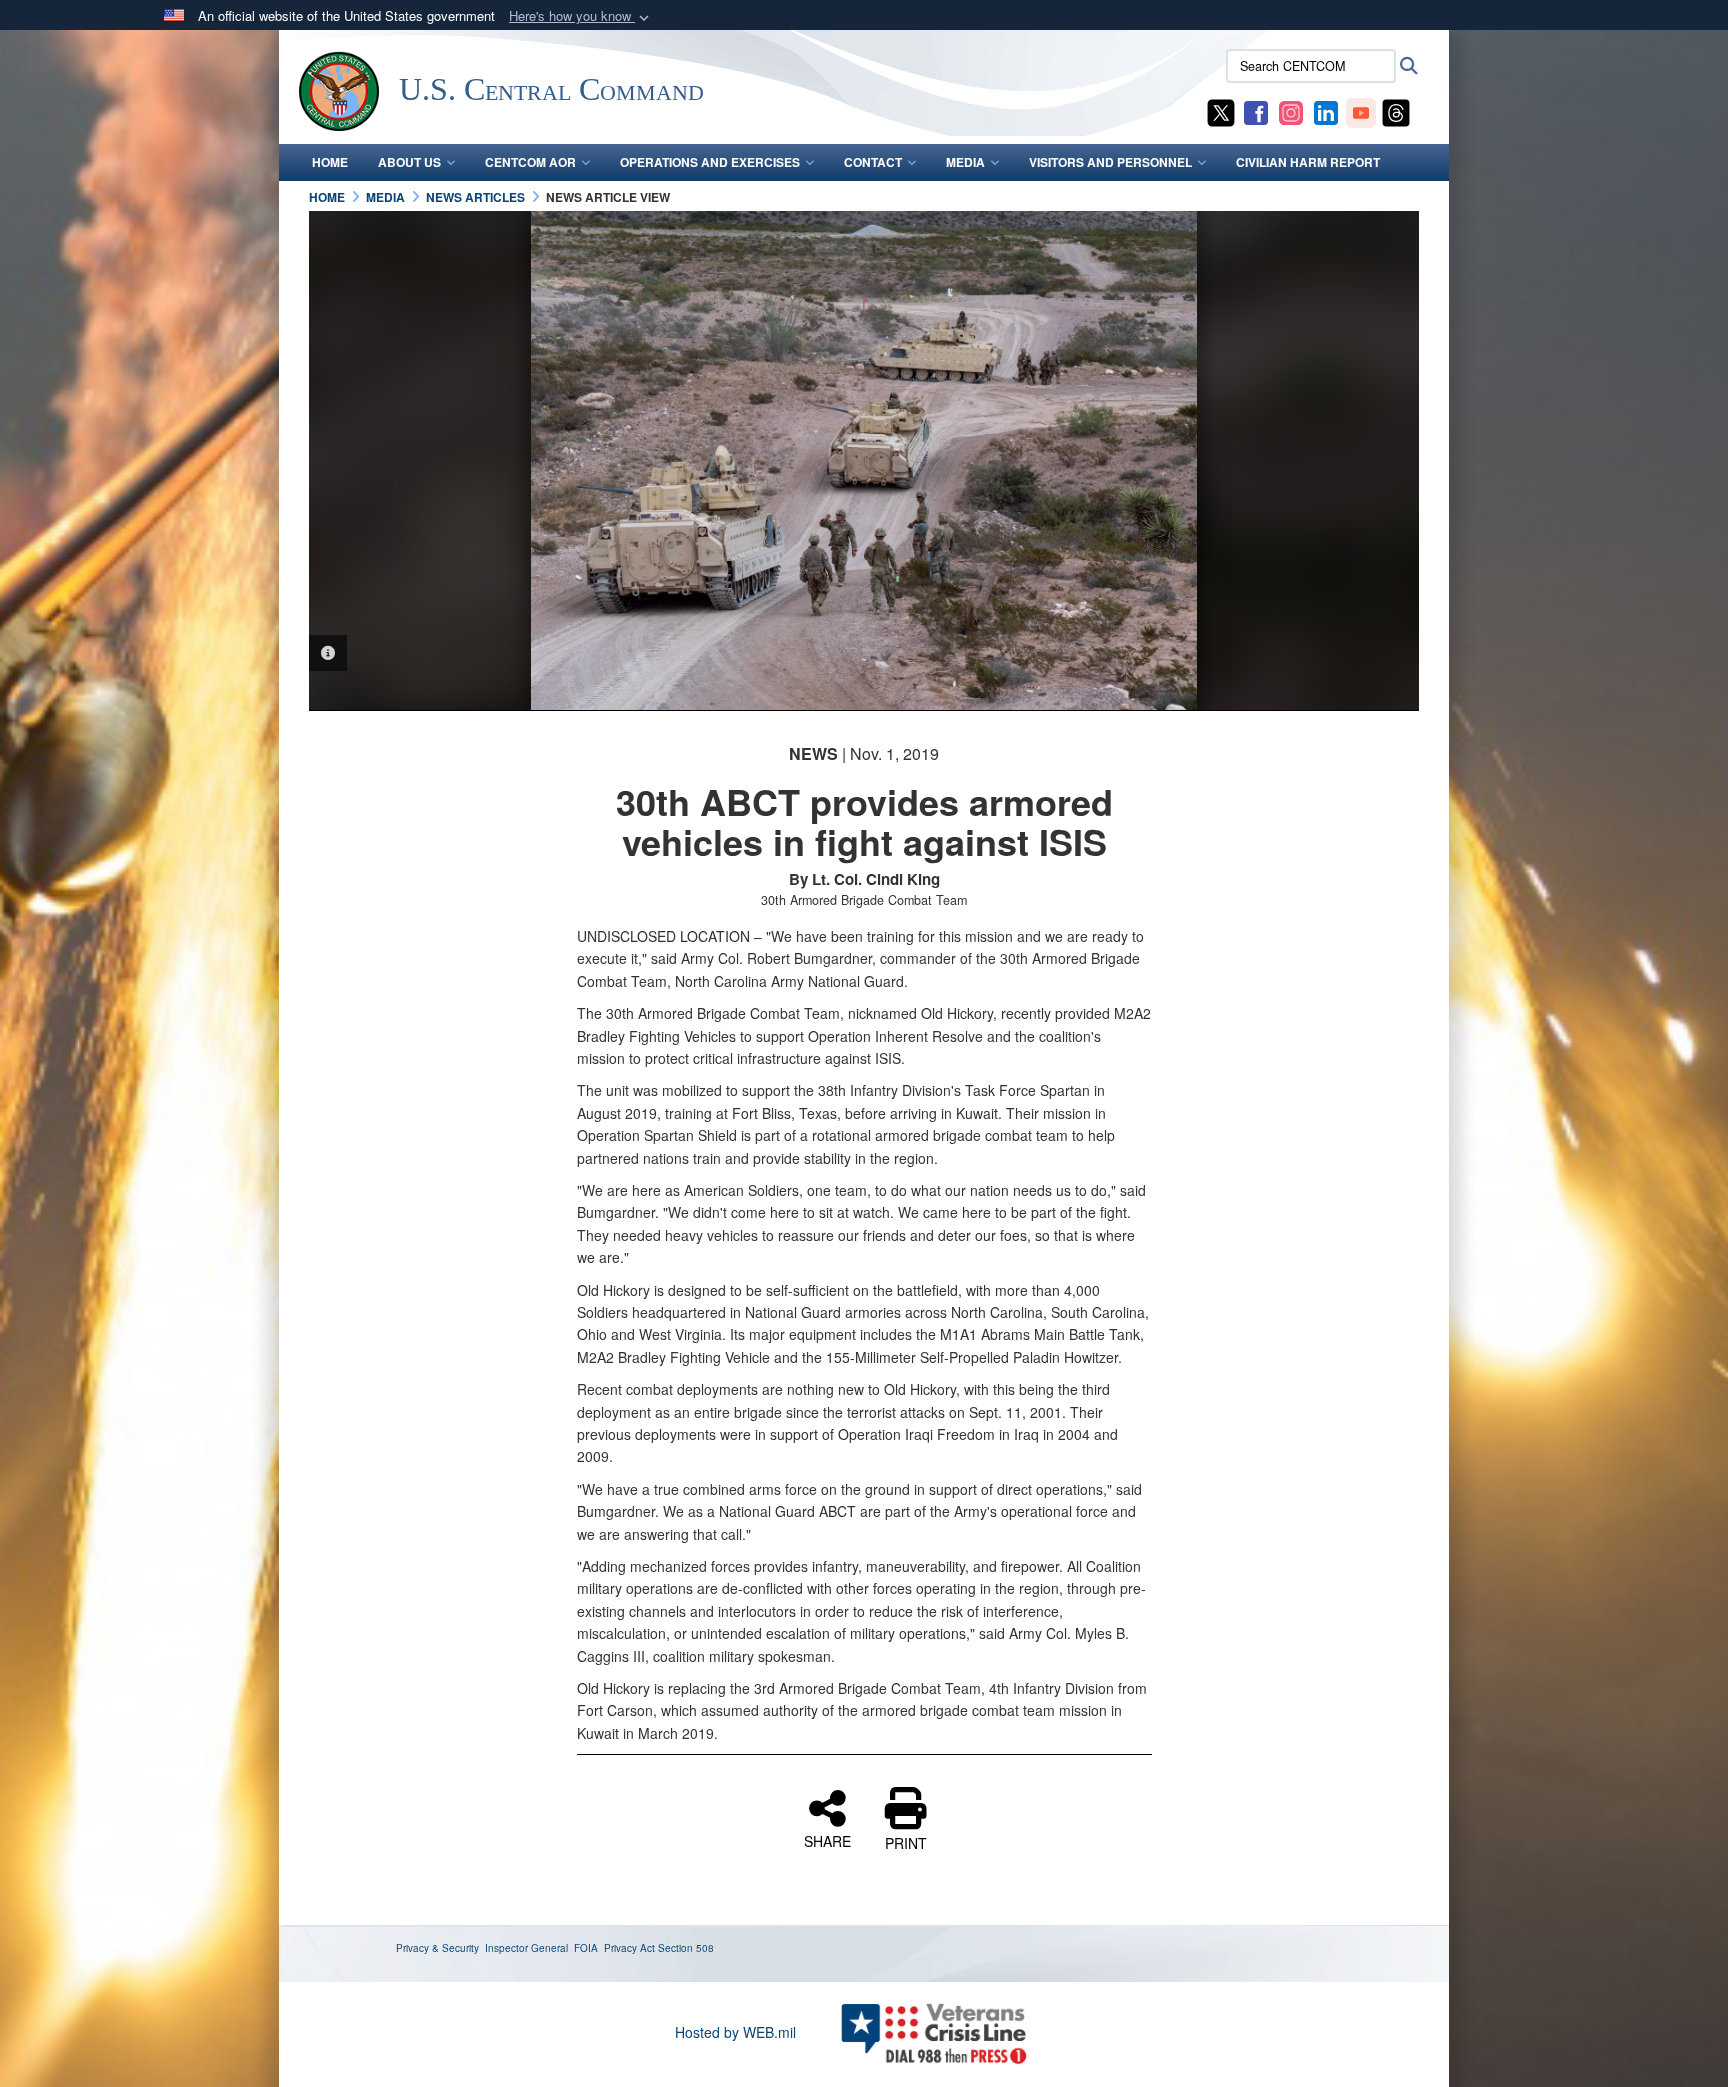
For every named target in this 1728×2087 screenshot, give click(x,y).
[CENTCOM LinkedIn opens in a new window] (1326, 111)
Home (330, 162)
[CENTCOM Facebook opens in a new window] (1256, 111)
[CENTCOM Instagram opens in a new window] (1291, 111)
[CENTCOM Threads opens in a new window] (1396, 111)
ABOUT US (409, 162)
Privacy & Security (437, 1948)
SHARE (827, 1840)
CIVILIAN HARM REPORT (1308, 162)
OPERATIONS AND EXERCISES (710, 162)
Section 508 (686, 1948)
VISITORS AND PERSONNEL (1110, 162)
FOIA (586, 1948)
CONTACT (873, 162)
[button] (581, 16)
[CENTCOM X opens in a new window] (1221, 111)
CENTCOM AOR (530, 162)
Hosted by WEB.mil (735, 2032)
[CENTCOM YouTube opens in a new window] (1361, 111)
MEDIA (965, 162)
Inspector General (526, 1948)
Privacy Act (629, 1948)
